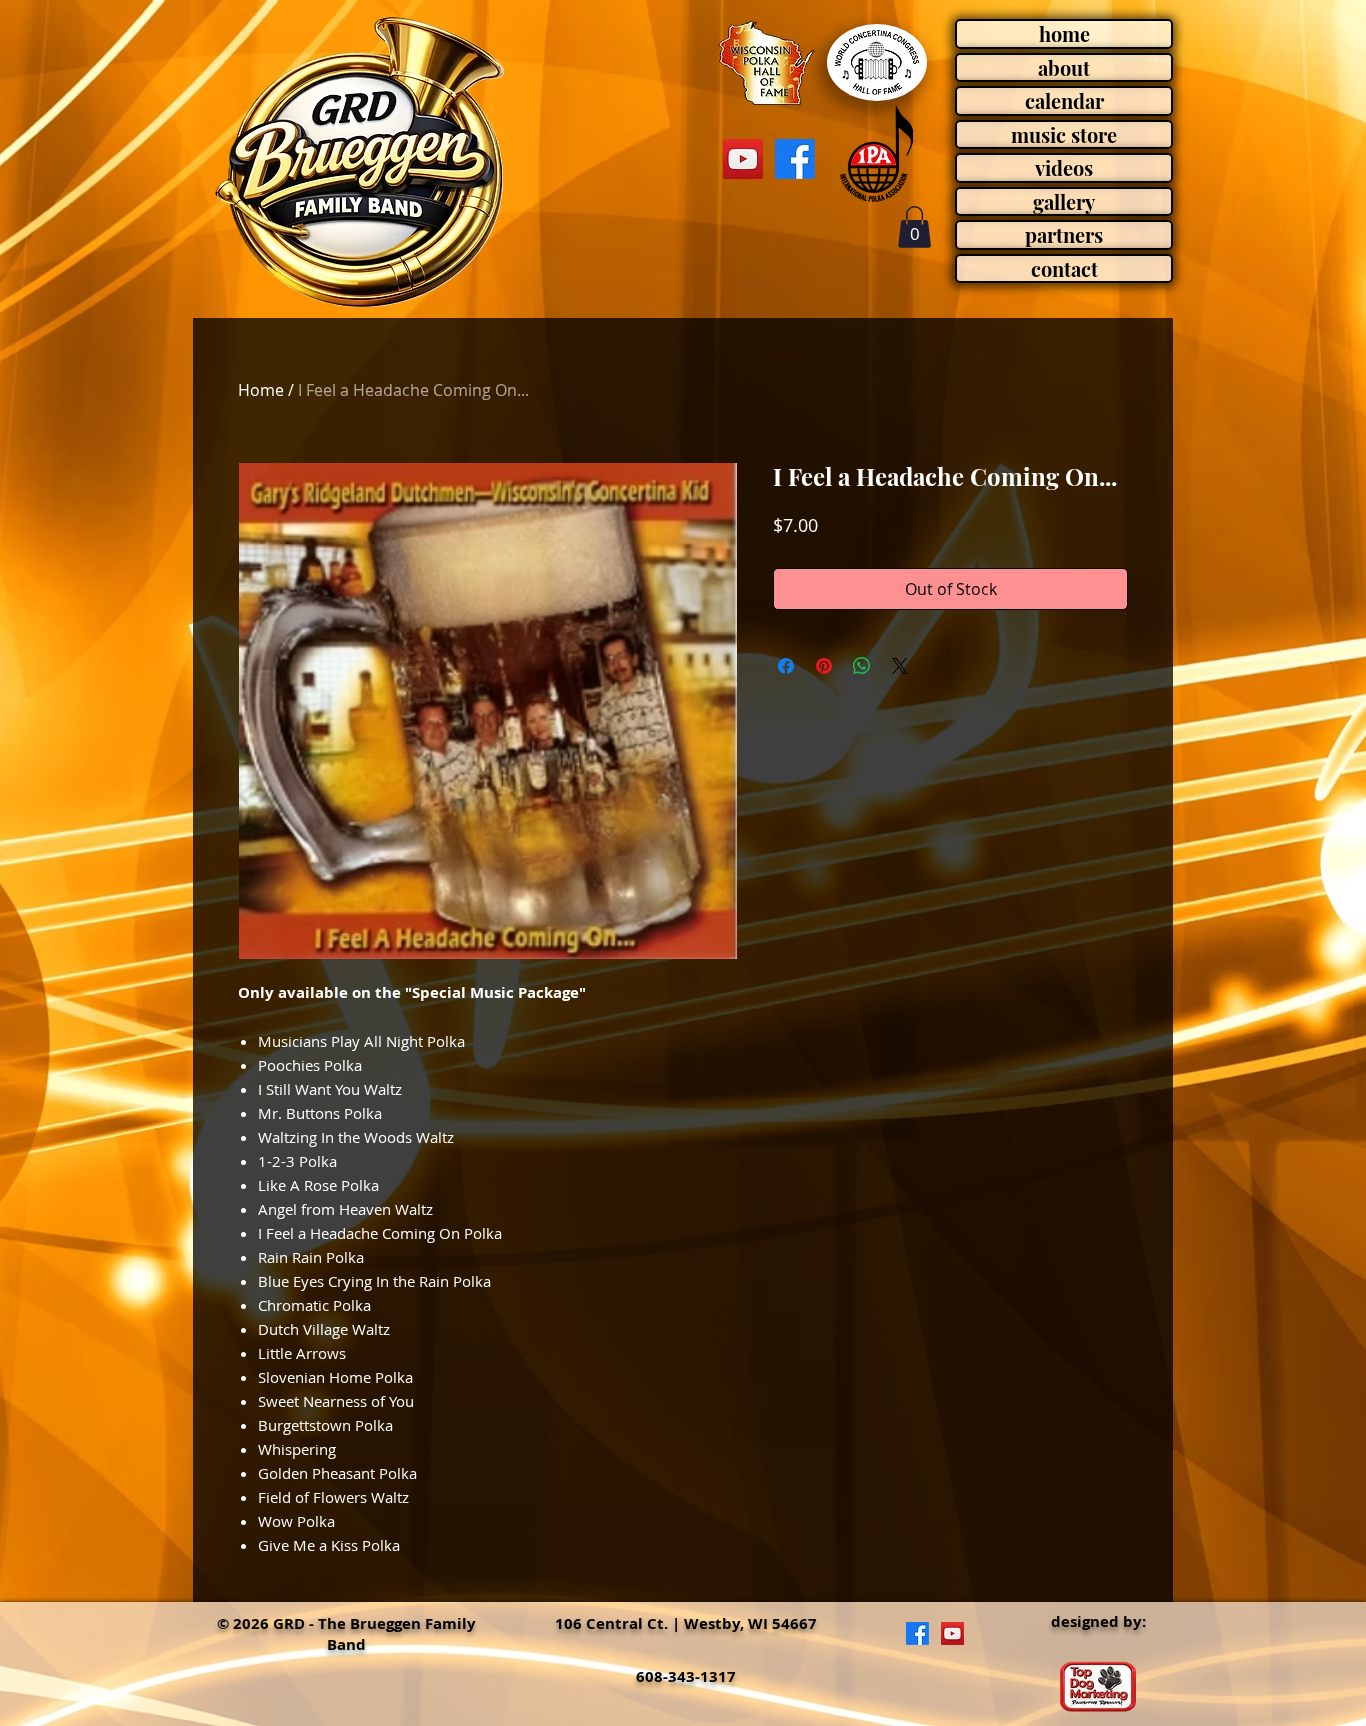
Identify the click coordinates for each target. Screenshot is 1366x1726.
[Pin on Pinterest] (824, 666)
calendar (1064, 101)
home (1064, 34)
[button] (914, 227)
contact (1064, 269)
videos (1064, 168)
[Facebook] (795, 159)
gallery (1064, 202)
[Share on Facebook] (786, 666)
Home (261, 390)
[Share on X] (900, 666)
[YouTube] (743, 159)
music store (1064, 135)
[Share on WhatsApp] (862, 666)
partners (1064, 235)
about (1064, 68)
